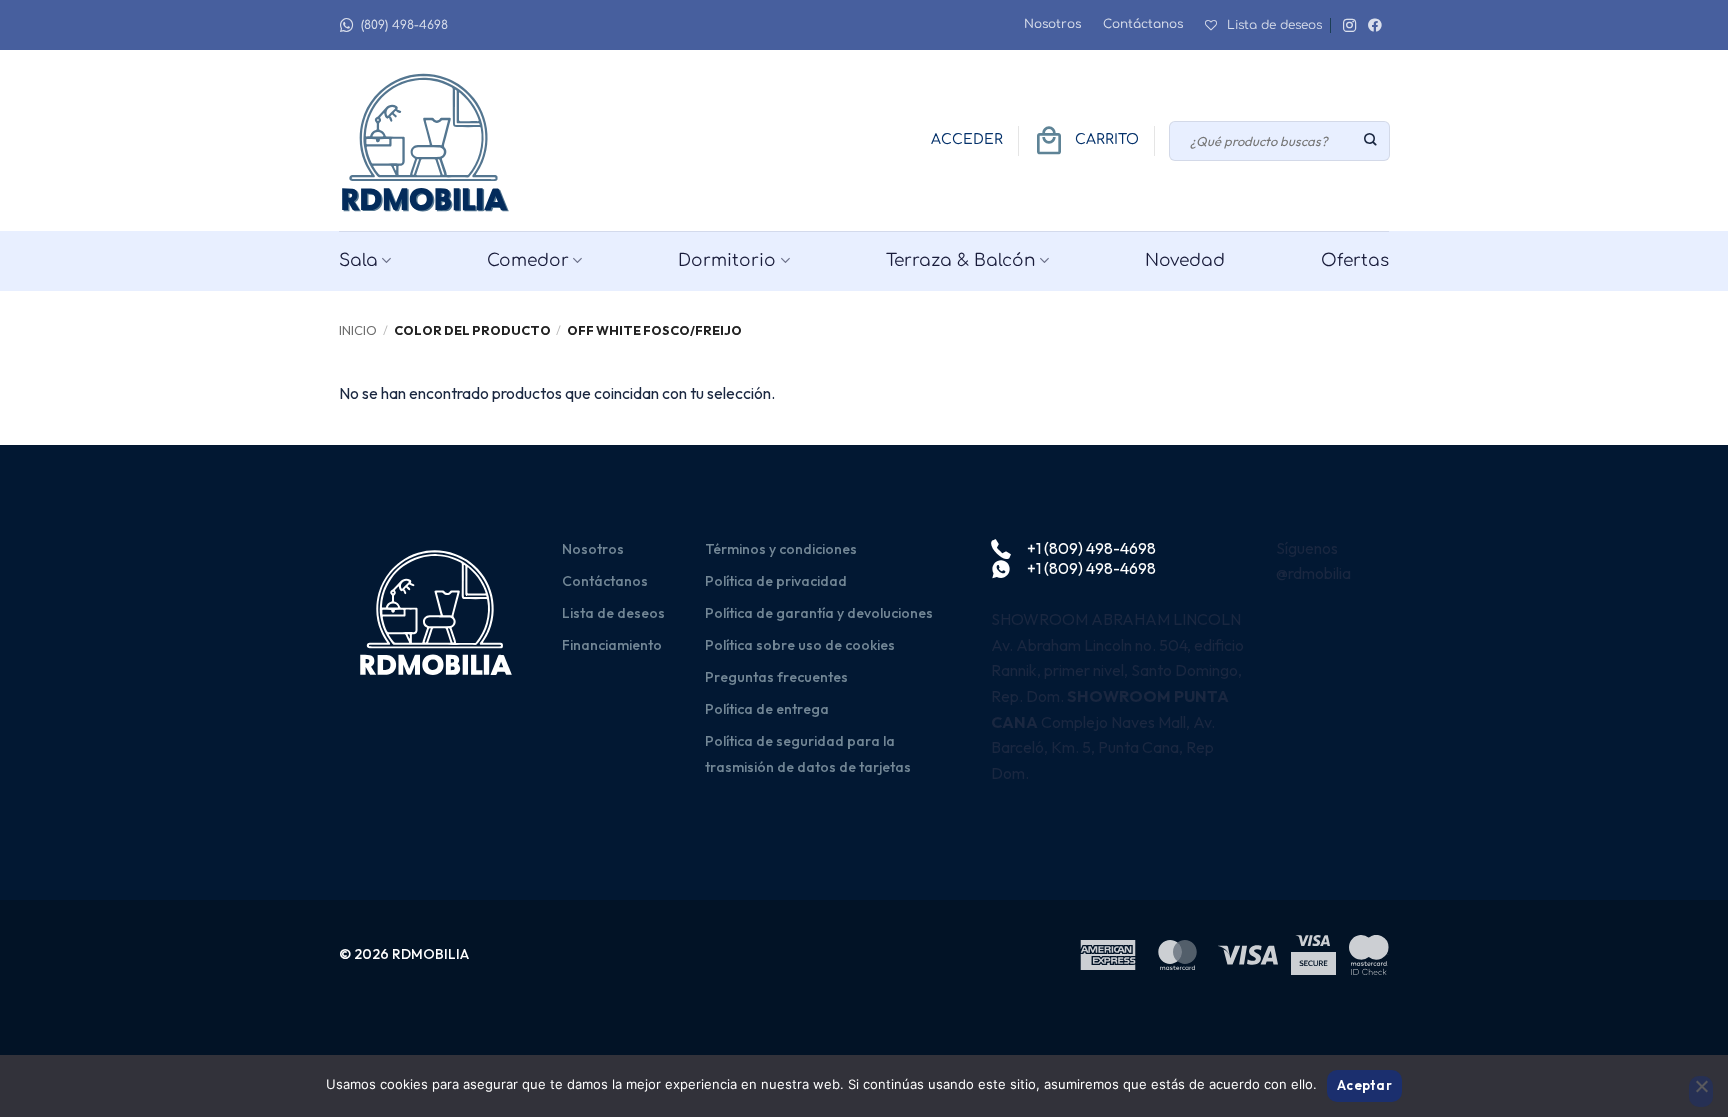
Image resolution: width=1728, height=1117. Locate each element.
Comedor (528, 260)
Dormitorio (727, 260)
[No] (1701, 1092)
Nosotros (1052, 24)
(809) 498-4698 (404, 25)
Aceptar (1364, 1085)
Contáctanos (1143, 24)
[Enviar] (1371, 141)
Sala (358, 260)
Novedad (1185, 260)
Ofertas (1355, 260)
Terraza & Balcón (961, 260)
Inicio (358, 330)
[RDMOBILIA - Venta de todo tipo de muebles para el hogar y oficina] (429, 140)
